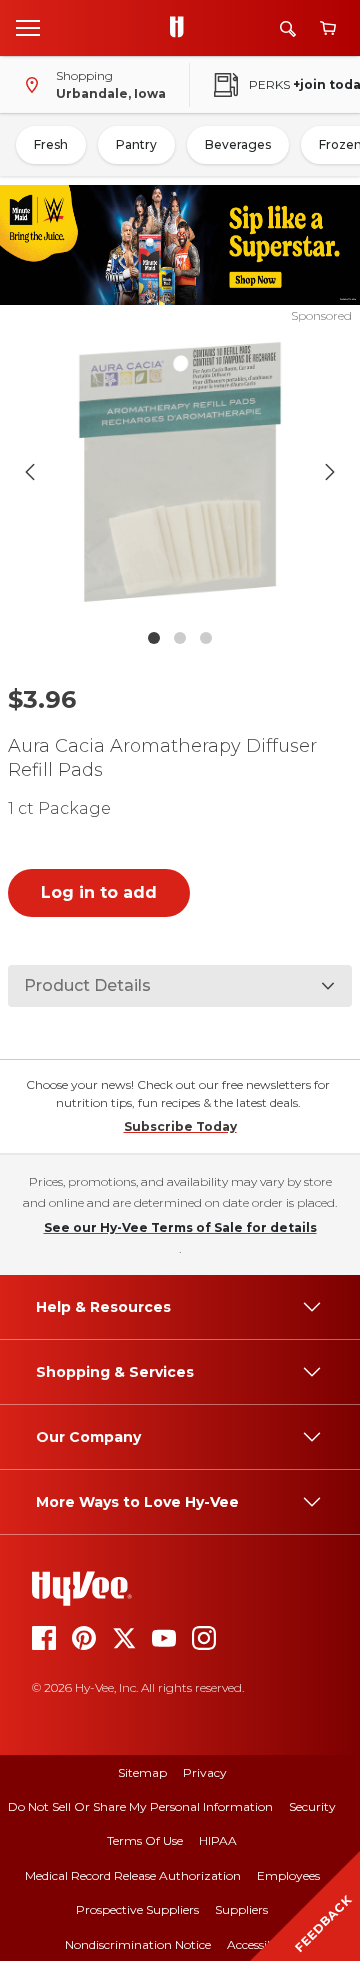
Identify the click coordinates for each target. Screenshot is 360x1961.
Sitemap (142, 1772)
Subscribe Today (180, 1126)
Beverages (238, 144)
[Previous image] (30, 472)
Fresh (51, 144)
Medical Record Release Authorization (133, 1875)
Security (312, 1806)
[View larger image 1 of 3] (180, 472)
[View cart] (328, 28)
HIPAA (218, 1840)
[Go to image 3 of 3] (206, 638)
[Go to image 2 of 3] (180, 638)
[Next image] (330, 472)
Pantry (136, 144)
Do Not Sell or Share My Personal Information (140, 1806)
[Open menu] (28, 27)
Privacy (205, 1772)
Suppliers (241, 1909)
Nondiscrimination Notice (138, 1944)
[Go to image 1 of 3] (154, 638)
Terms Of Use (145, 1840)
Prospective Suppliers (137, 1909)
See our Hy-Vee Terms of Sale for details (180, 1227)
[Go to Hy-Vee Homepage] (182, 28)
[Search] (288, 28)
